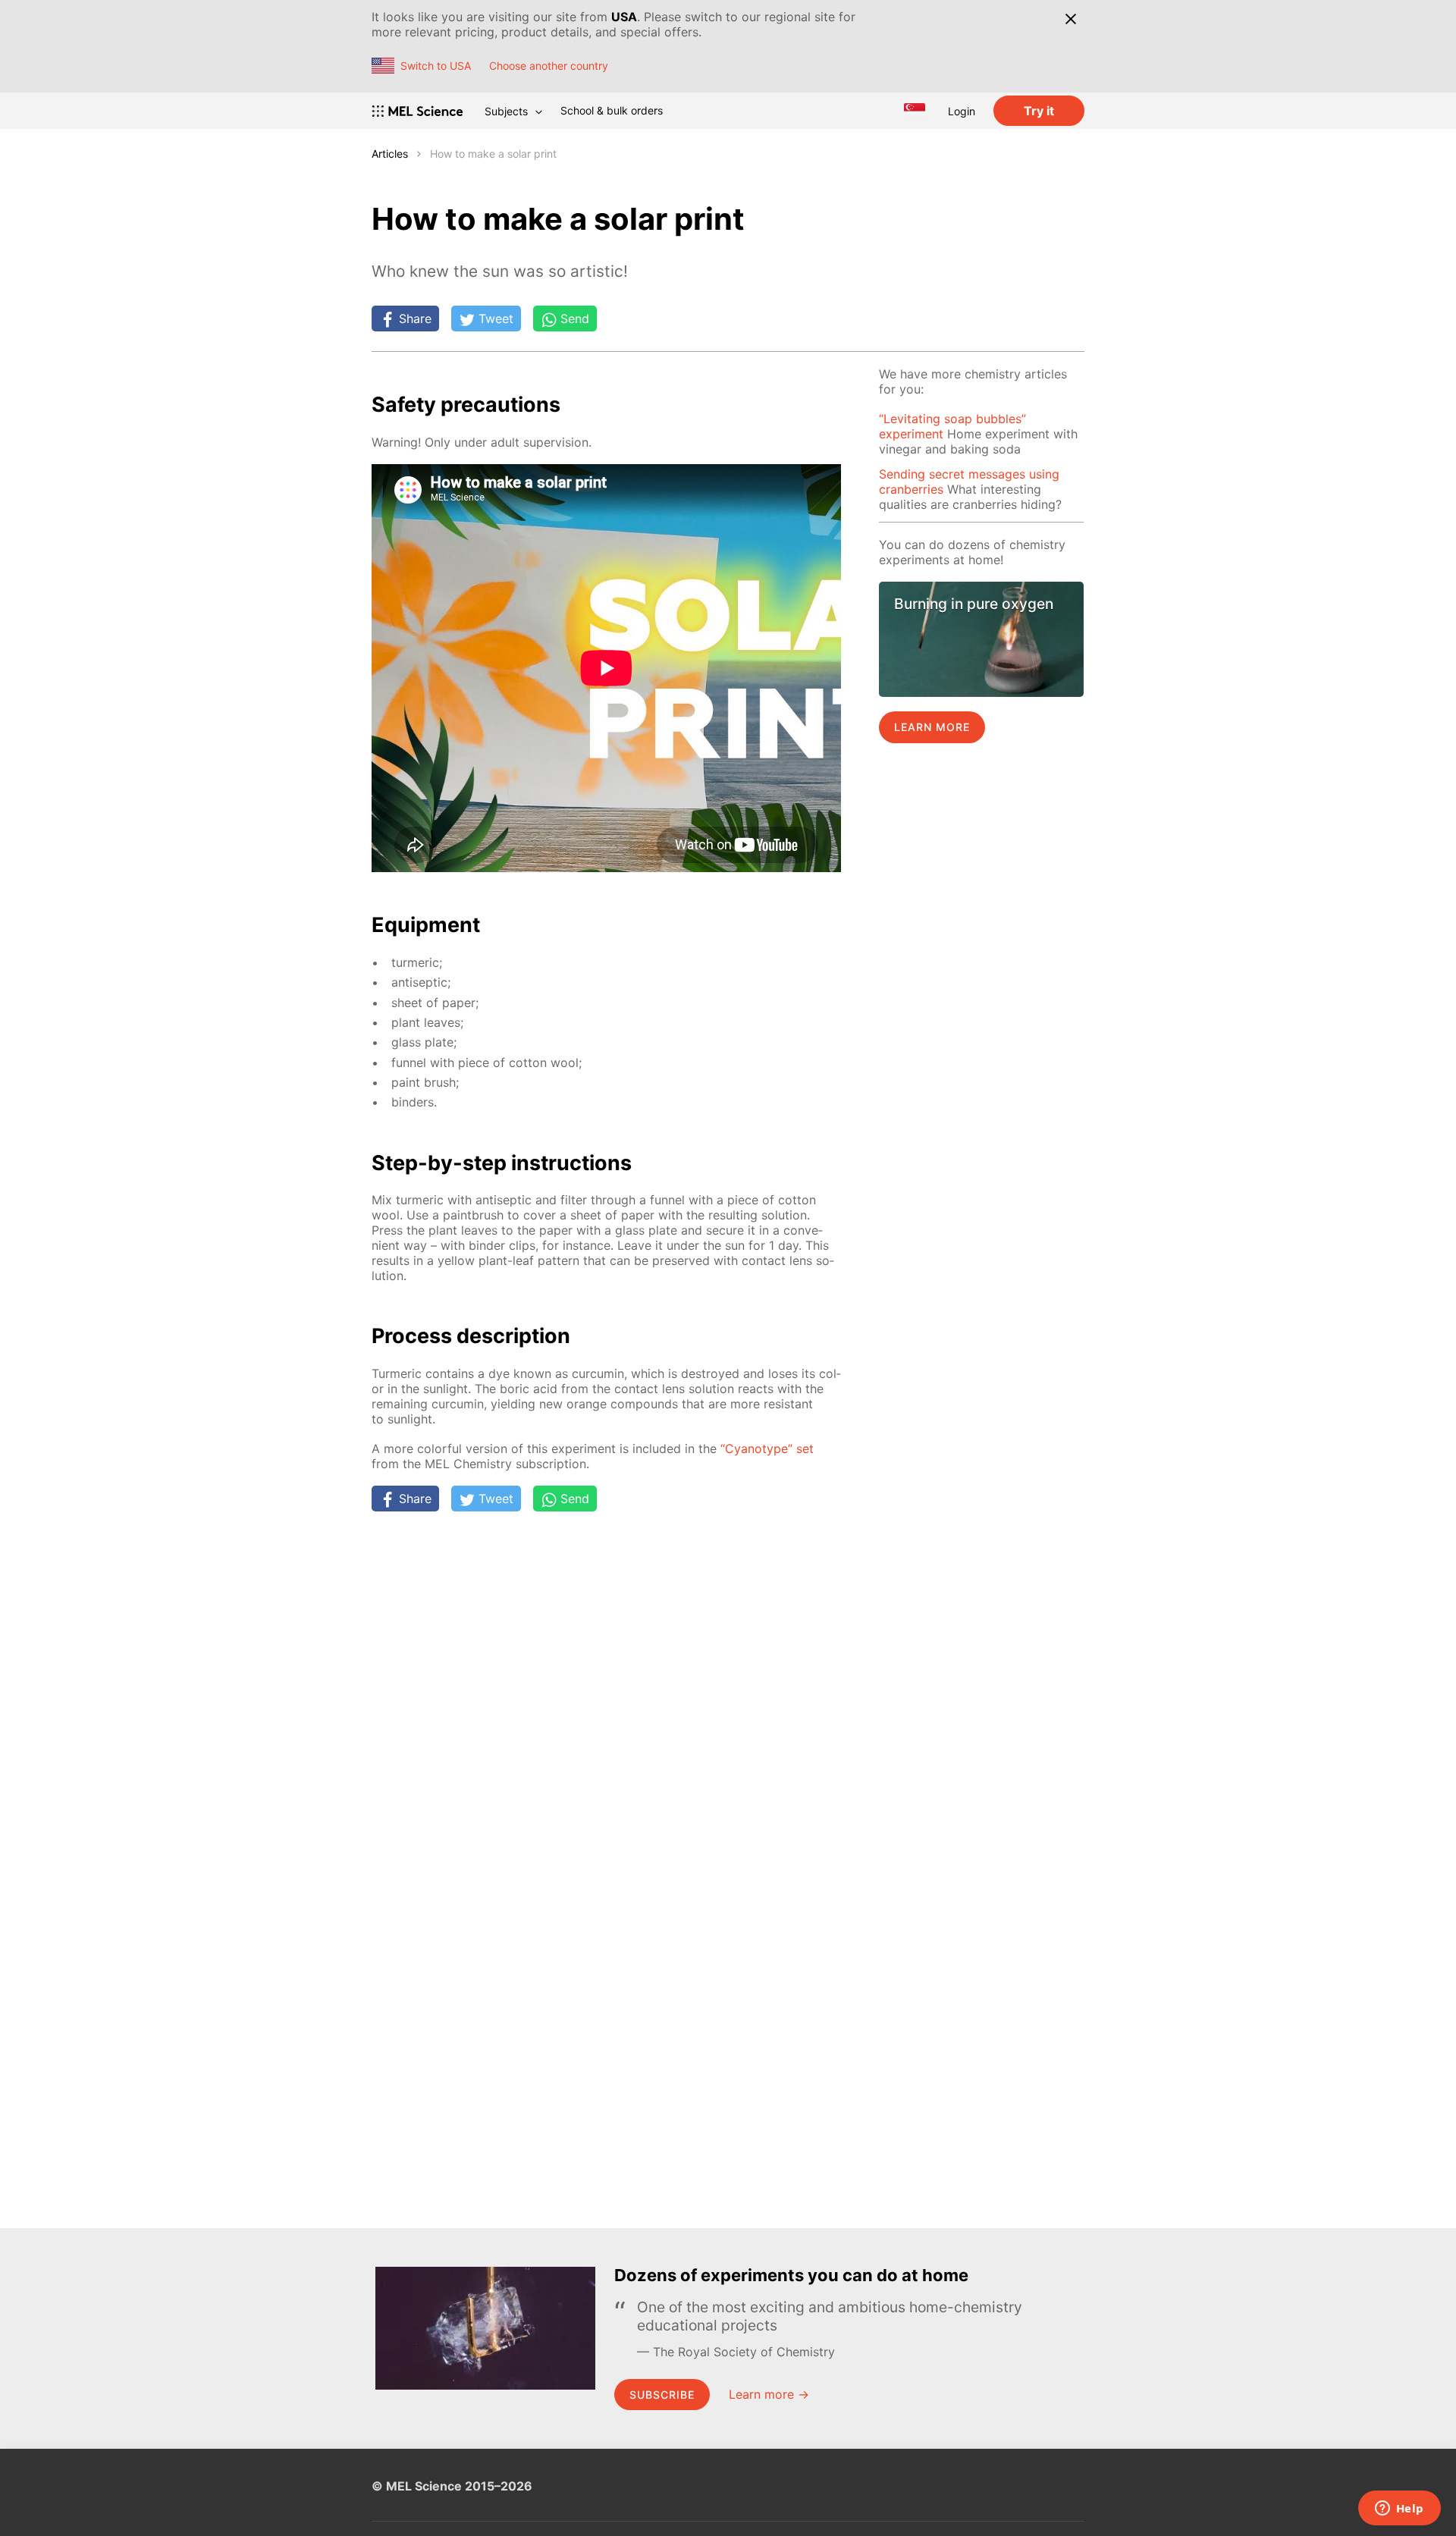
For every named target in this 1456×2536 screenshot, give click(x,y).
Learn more (932, 727)
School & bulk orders (612, 110)
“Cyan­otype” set (767, 1448)
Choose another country (549, 66)
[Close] (1070, 19)
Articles (390, 154)
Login (962, 111)
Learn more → (769, 2394)
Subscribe (662, 2395)
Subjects (506, 111)
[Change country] (915, 111)
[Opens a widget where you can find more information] (1399, 2509)
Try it (1039, 111)
